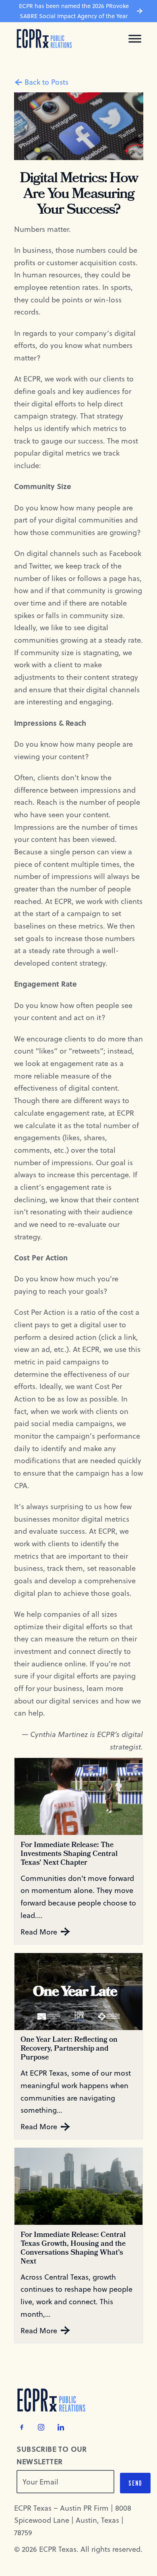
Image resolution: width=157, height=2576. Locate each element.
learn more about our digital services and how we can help (77, 1700)
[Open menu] (135, 39)
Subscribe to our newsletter (52, 2455)
